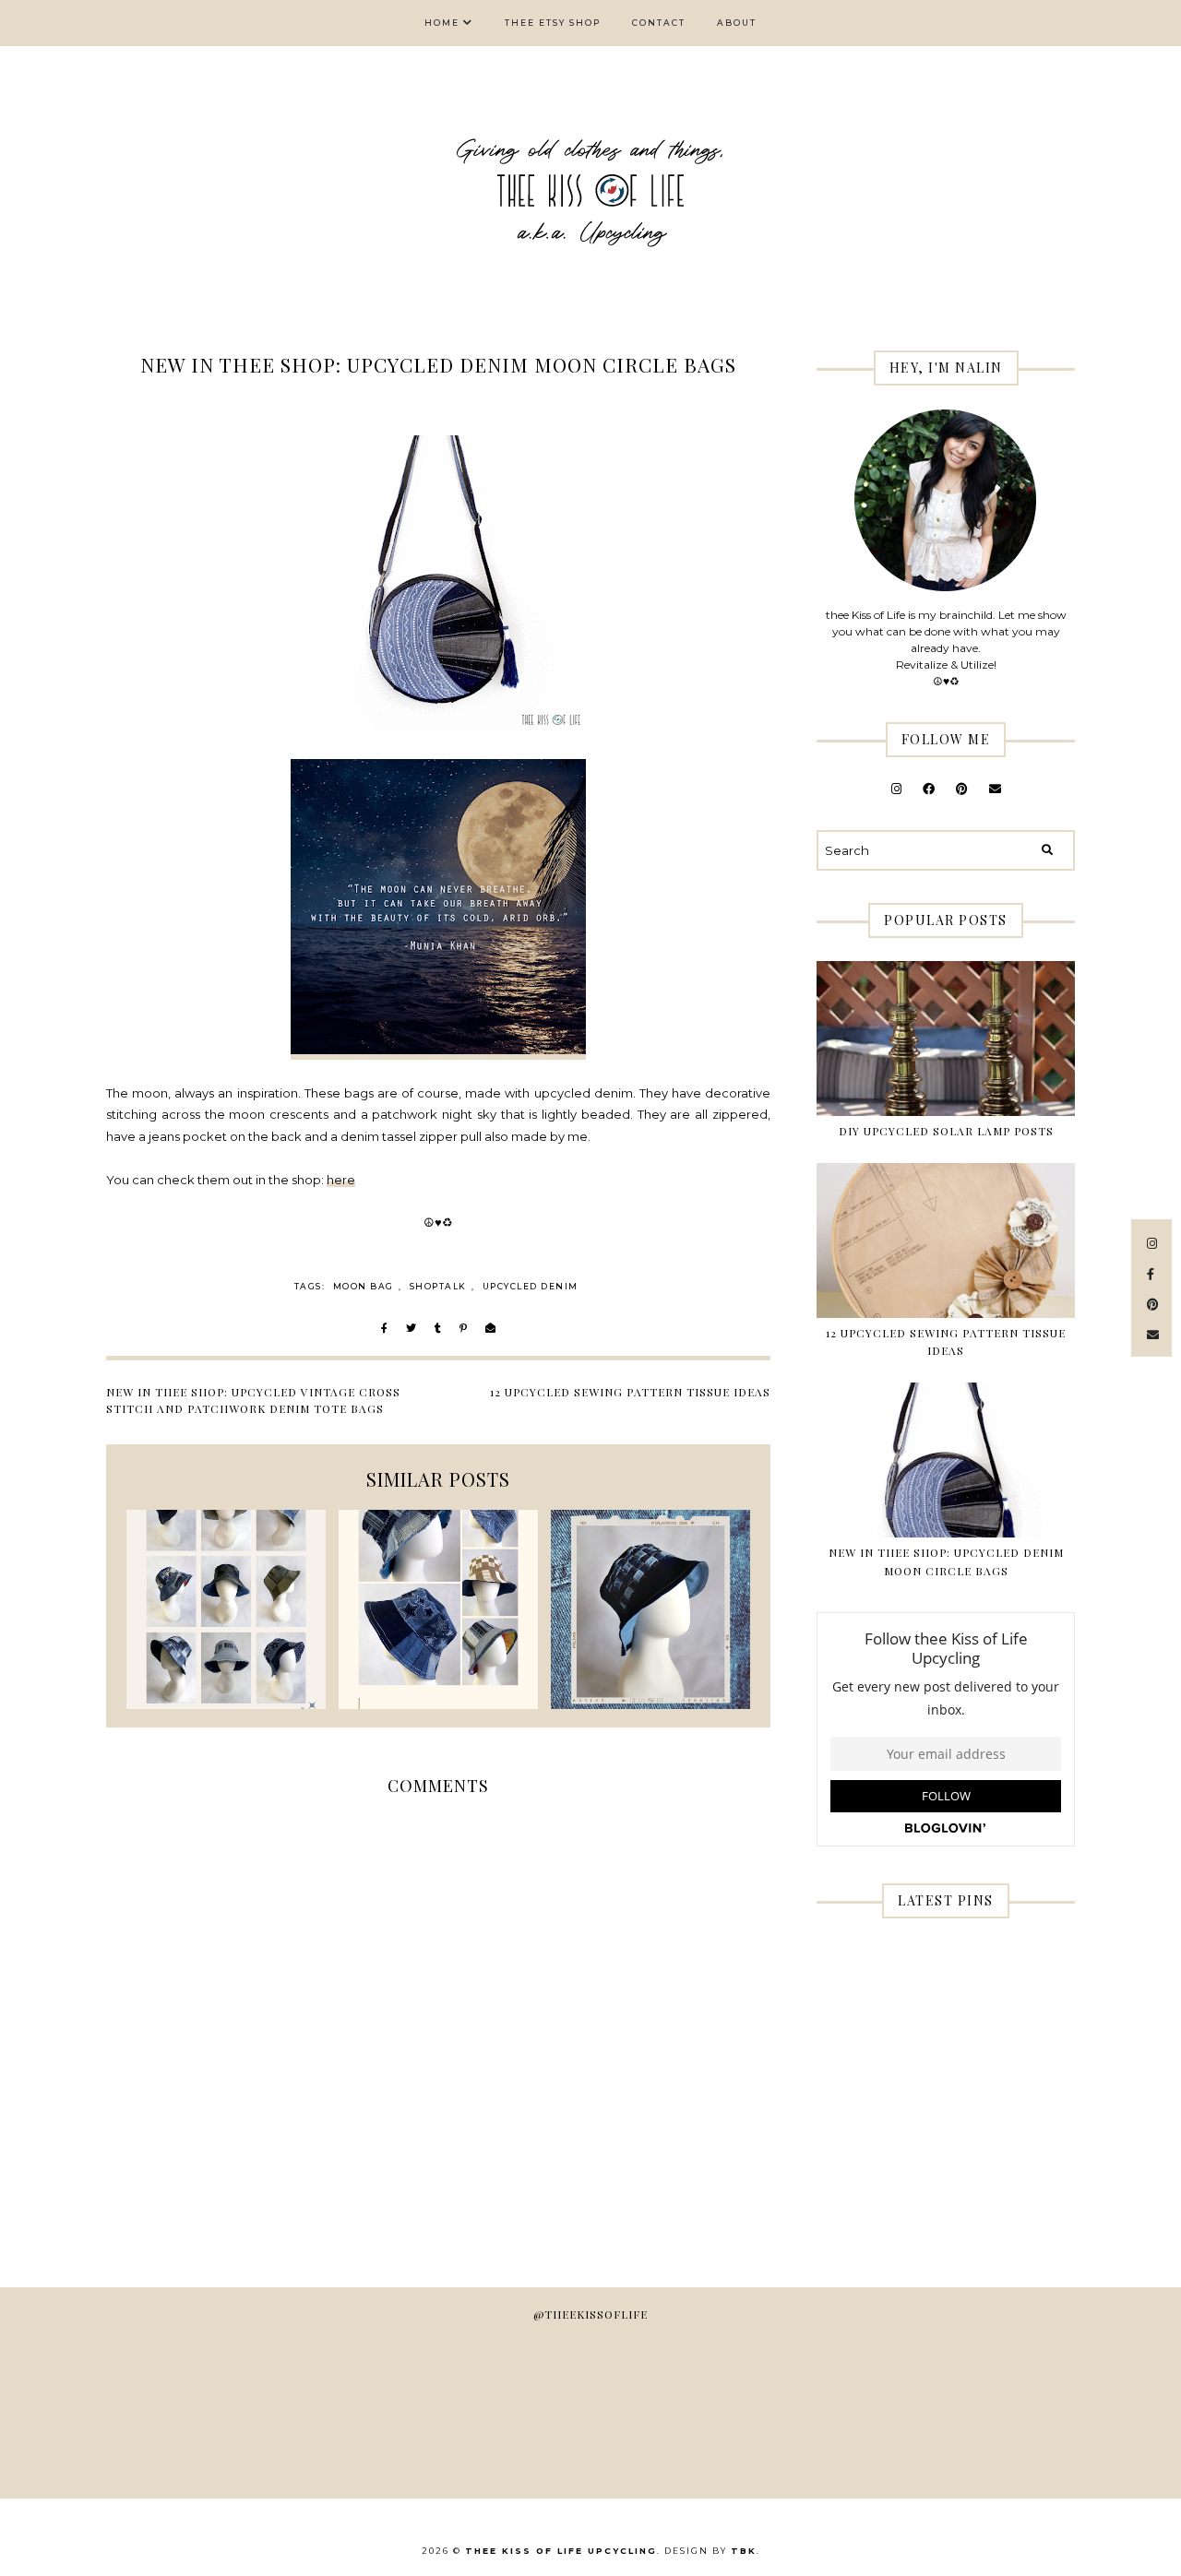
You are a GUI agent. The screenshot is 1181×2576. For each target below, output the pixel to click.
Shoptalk (438, 1286)
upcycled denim (531, 1286)
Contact (659, 23)
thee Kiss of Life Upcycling (561, 2551)
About (737, 23)
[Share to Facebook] (384, 1329)
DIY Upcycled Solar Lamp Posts (946, 1131)
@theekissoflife (590, 2314)
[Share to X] (411, 1329)
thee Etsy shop (553, 23)
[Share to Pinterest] (463, 1329)
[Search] (1048, 850)
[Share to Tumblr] (438, 1329)
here (341, 1180)
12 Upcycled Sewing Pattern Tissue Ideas (630, 1392)
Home (442, 23)
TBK (744, 2551)
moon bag (364, 1286)
